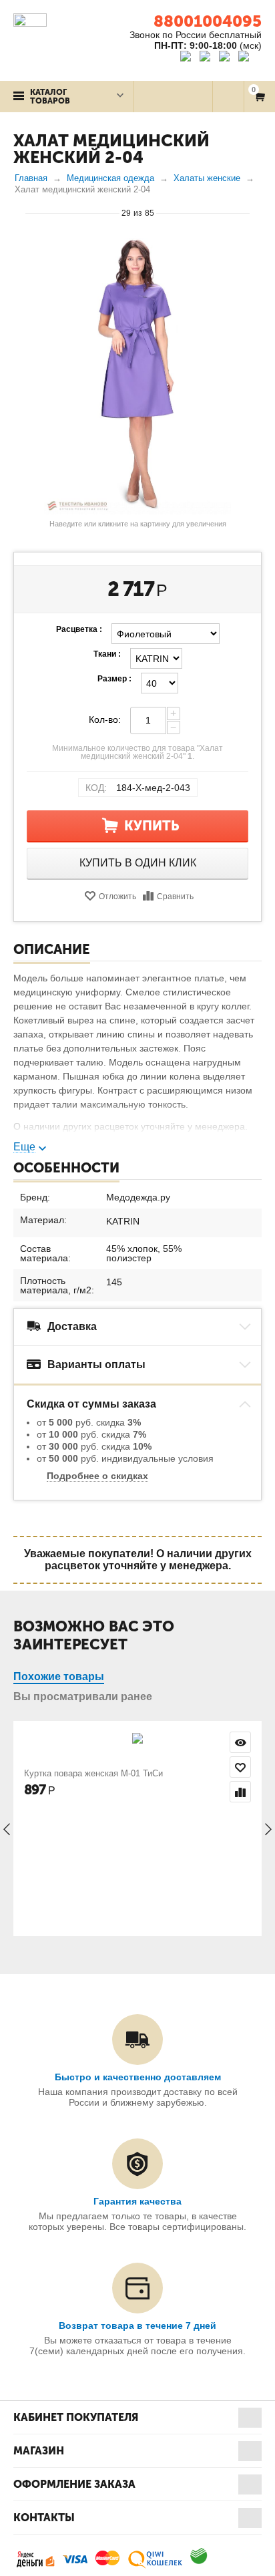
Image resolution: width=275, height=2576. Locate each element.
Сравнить (175, 897)
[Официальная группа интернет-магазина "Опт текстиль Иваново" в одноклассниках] (208, 58)
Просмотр (240, 1742)
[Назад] (19, 212)
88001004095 (208, 21)
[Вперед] (256, 212)
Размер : (114, 679)
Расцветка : (79, 629)
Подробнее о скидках (97, 1476)
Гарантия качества (137, 2201)
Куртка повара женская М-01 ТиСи (93, 1773)
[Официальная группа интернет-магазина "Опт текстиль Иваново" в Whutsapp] (250, 58)
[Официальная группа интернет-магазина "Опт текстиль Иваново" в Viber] (226, 58)
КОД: (96, 788)
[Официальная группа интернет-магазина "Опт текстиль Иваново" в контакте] (189, 58)
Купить (152, 826)
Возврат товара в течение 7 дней (137, 2325)
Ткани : (107, 654)
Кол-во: (105, 719)
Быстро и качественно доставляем (138, 2077)
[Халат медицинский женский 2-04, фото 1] (137, 374)
